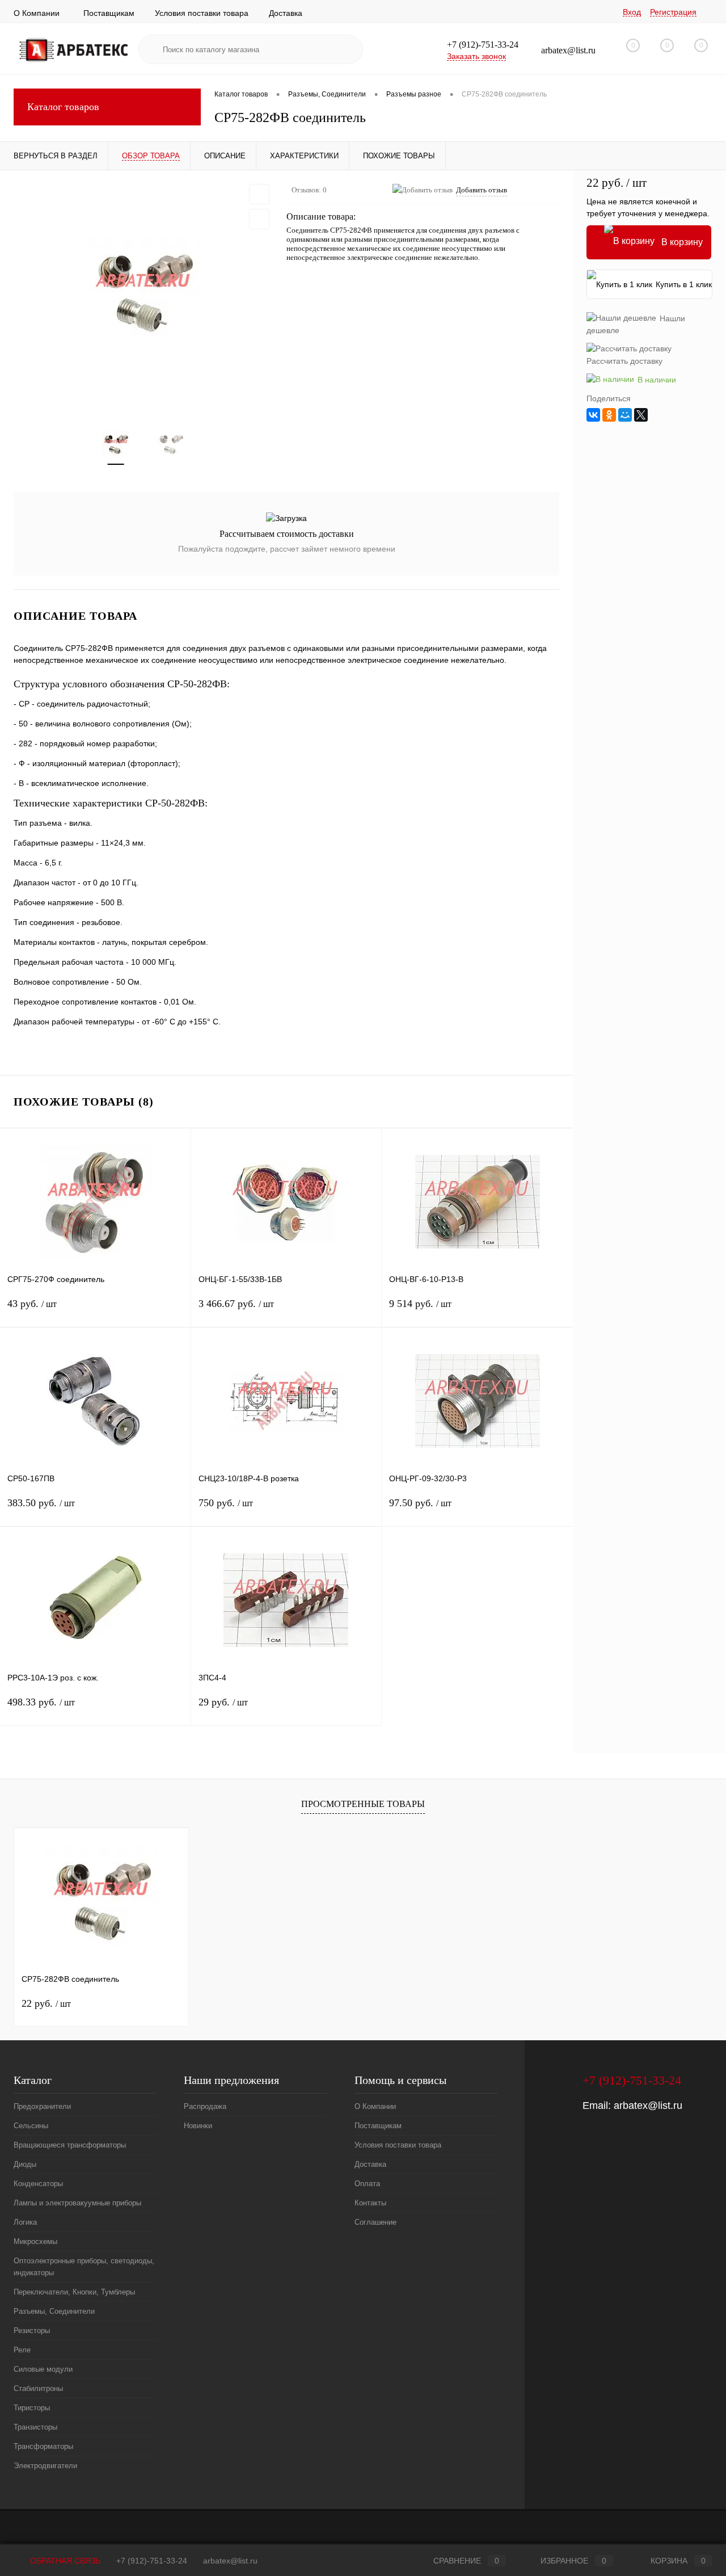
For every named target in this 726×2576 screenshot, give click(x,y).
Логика (25, 2222)
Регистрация (673, 12)
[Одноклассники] (609, 415)
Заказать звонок (476, 56)
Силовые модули (43, 2369)
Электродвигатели (45, 2466)
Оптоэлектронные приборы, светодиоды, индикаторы (84, 2267)
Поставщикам (109, 13)
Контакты (370, 2203)
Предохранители (42, 2106)
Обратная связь (64, 2561)
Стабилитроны (38, 2388)
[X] (641, 415)
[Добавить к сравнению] (259, 219)
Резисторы (32, 2331)
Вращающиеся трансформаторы (70, 2145)
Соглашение (375, 2222)
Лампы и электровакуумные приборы (77, 2203)
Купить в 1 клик (684, 284)
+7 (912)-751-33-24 (152, 2561)
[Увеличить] (143, 293)
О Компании (37, 13)
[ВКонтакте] (593, 415)
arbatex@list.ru (648, 2106)
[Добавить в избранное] (259, 194)
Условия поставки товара (202, 13)
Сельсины (31, 2126)
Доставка (286, 13)
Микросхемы (35, 2241)
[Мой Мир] (625, 415)
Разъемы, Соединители (54, 2311)
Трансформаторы (43, 2446)
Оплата (367, 2184)
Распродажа (205, 2106)
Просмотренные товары (363, 1804)
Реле (22, 2350)
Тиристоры (32, 2408)
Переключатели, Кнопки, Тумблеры (74, 2292)
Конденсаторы (38, 2184)
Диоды (25, 2164)
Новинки (198, 2126)
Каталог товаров (63, 107)
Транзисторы (35, 2427)
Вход (632, 12)
